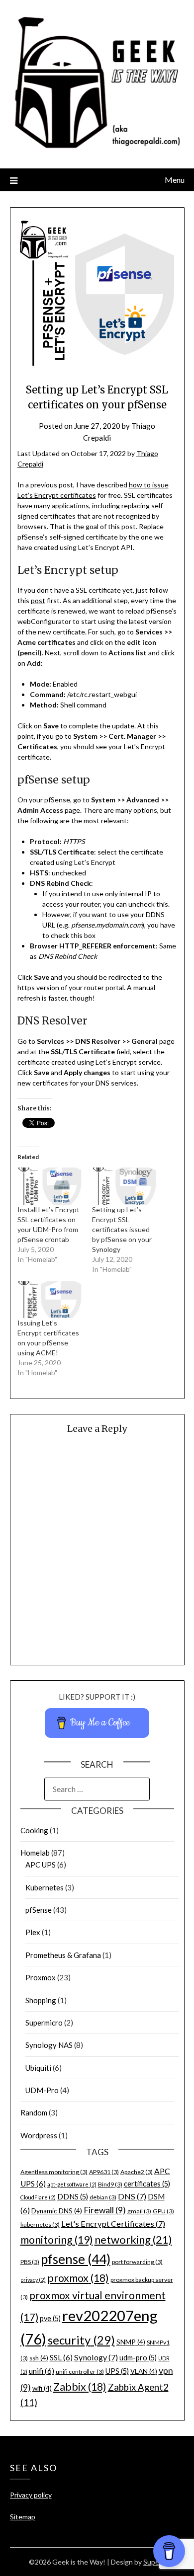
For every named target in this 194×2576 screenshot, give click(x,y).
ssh (39, 2358)
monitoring (57, 2240)
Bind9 (110, 2184)
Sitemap (23, 2517)
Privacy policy (31, 2495)
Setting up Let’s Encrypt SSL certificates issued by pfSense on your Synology (122, 1229)
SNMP (131, 2342)
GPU (163, 2211)
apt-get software (72, 2184)
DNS (132, 2196)
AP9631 (104, 2172)
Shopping (41, 2000)
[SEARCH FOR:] (97, 1789)
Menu (175, 180)
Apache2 (137, 2172)
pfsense (76, 2259)
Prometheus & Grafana (63, 1955)
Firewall (105, 2210)
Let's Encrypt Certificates (113, 2224)
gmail (139, 2211)
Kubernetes (45, 1887)
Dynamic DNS (57, 2211)
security (81, 2340)
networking (133, 2239)
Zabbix (80, 2387)
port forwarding (137, 2262)
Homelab (35, 1853)
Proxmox (41, 1977)
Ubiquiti (38, 2068)
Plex (33, 1932)
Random (34, 2112)
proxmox (78, 2278)
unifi (42, 2371)
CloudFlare (38, 2197)
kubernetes (40, 2225)
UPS (117, 2371)
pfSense (39, 1910)
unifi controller (80, 2372)
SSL (61, 2357)
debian (103, 2197)
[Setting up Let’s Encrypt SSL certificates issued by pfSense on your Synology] (124, 1186)
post (38, 600)
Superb (154, 2562)
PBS (30, 2262)
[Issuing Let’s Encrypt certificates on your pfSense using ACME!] (50, 1300)
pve (50, 2318)
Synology (96, 2357)
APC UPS (41, 1865)
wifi (42, 2388)
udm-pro (138, 2358)
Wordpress (39, 2135)
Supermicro (44, 2023)
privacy (33, 2280)
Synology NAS (49, 2045)
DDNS (73, 2197)
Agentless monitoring (54, 2172)
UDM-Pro (42, 2090)
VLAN (144, 2371)
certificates (147, 2184)
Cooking (34, 1830)
